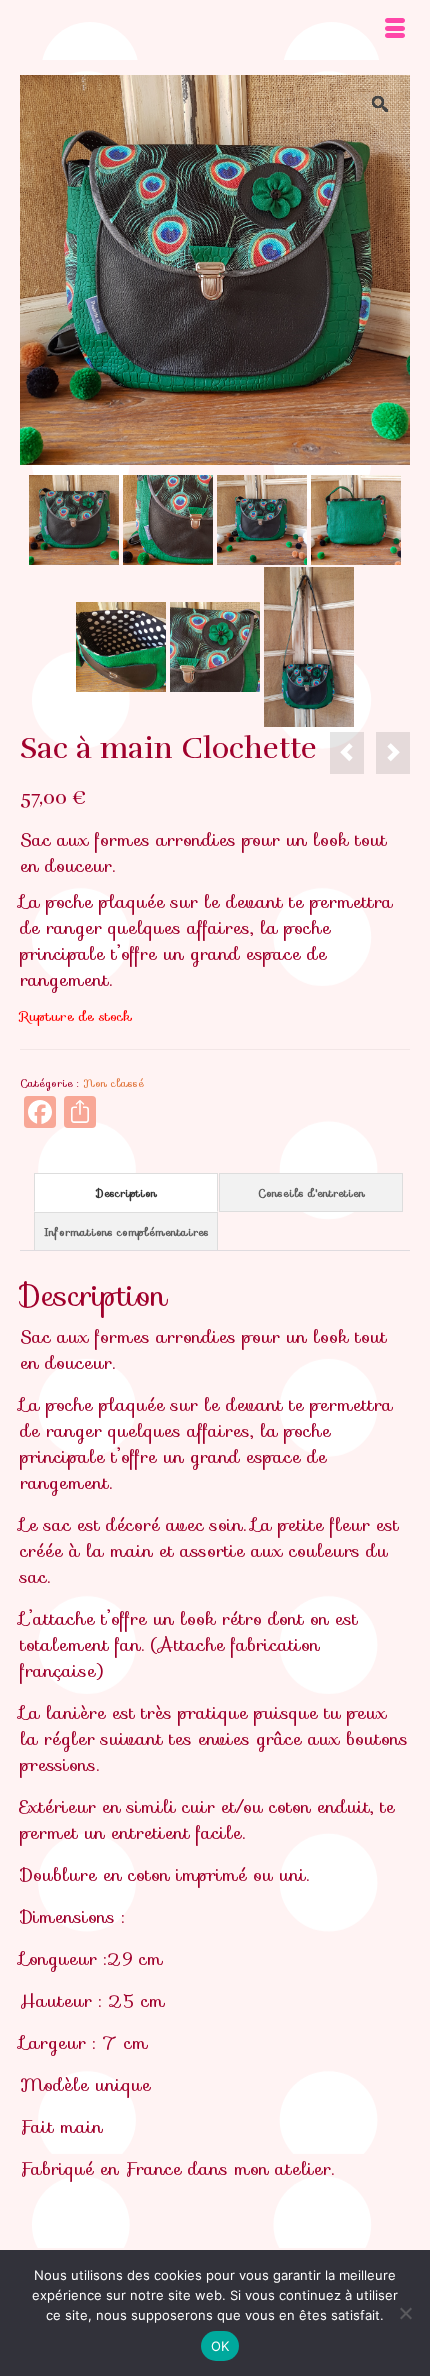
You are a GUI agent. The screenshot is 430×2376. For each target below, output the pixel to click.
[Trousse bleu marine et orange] (393, 753)
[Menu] (395, 30)
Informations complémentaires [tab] (126, 1232)
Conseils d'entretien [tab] (311, 1193)
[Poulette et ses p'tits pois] (74, 518)
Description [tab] (126, 1193)
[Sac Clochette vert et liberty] (347, 753)
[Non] (405, 2313)
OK (220, 2346)
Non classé (113, 1083)
